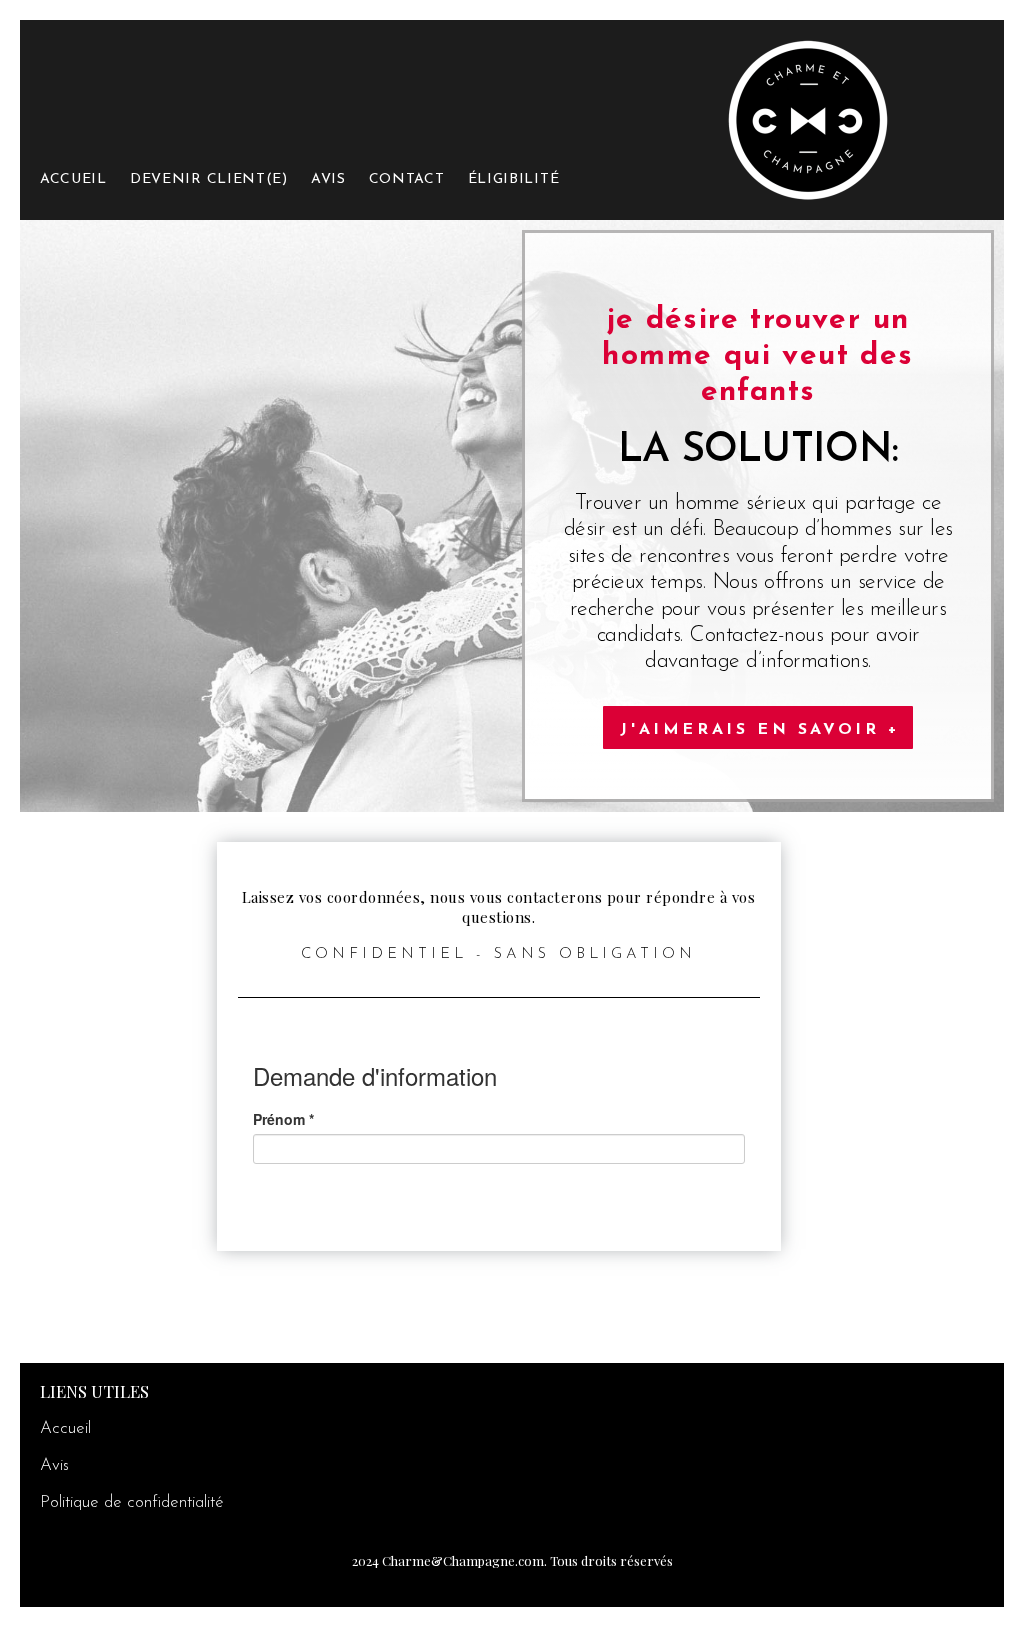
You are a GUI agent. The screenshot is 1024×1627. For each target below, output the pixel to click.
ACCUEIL (73, 179)
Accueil (65, 1428)
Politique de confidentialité (132, 1502)
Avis (54, 1465)
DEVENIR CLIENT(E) (209, 179)
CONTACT (407, 179)
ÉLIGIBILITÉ (514, 179)
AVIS (328, 179)
